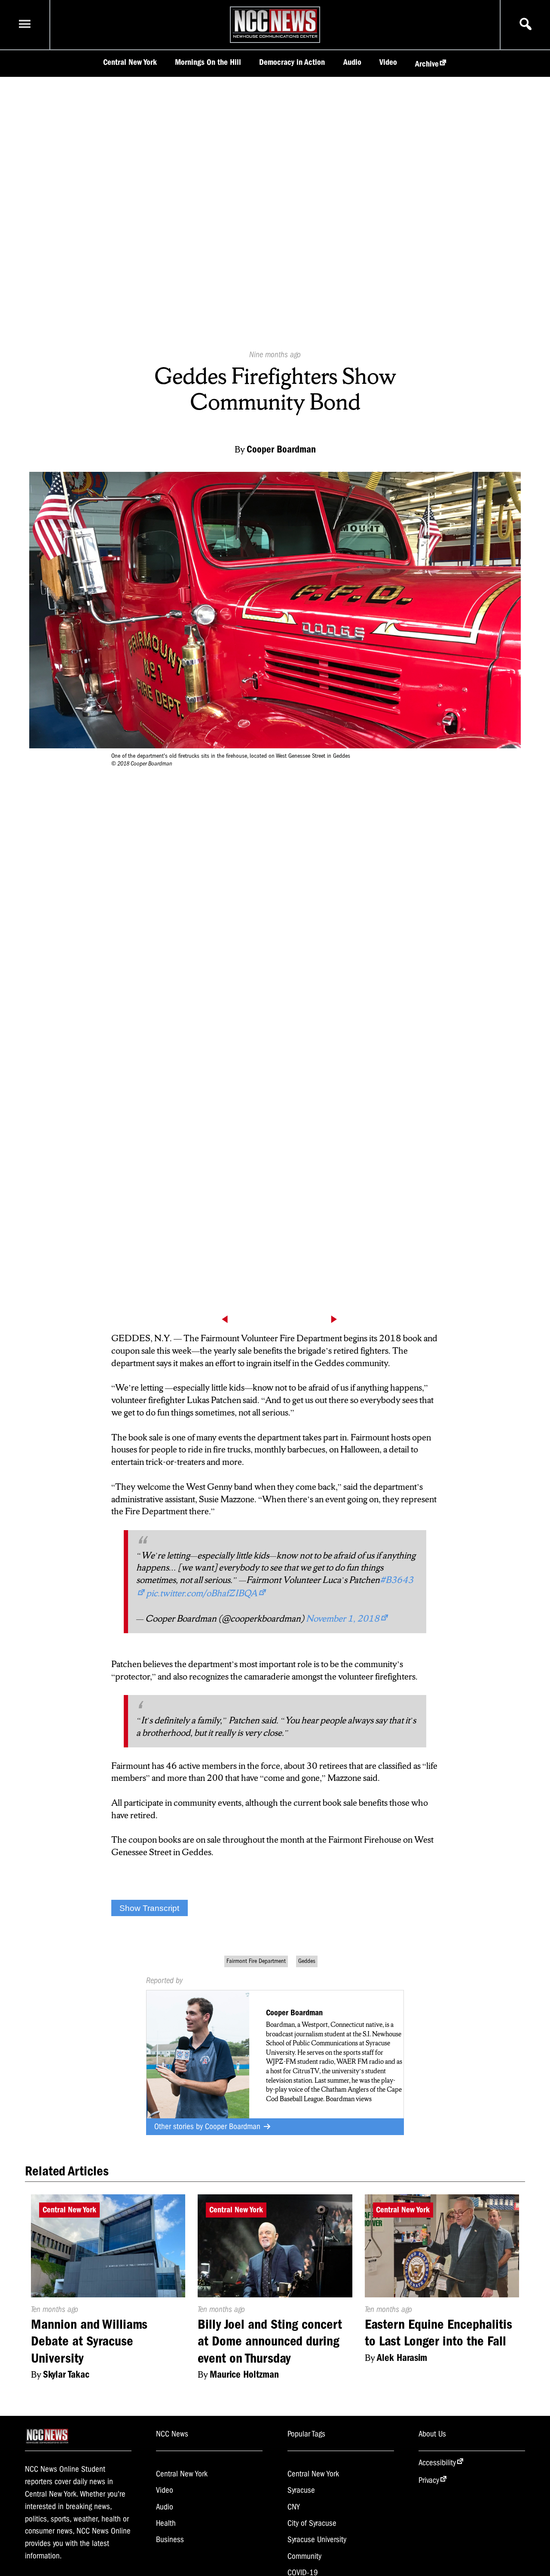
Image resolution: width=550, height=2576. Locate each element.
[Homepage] (275, 38)
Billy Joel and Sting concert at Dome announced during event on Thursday (270, 2341)
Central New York (130, 62)
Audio (352, 62)
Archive (427, 64)
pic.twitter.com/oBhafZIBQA (202, 1593)
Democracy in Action (292, 62)
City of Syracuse (312, 2523)
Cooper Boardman (234, 2126)
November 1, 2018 (343, 1618)
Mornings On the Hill (208, 62)
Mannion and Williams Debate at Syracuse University (89, 2341)
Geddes (307, 1961)
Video (388, 62)
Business (170, 2540)
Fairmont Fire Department (256, 1961)
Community (304, 2556)
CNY (294, 2507)
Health (166, 2523)
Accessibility (437, 2463)
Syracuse (301, 2490)
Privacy (429, 2480)
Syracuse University (317, 2540)
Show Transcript (149, 1908)
